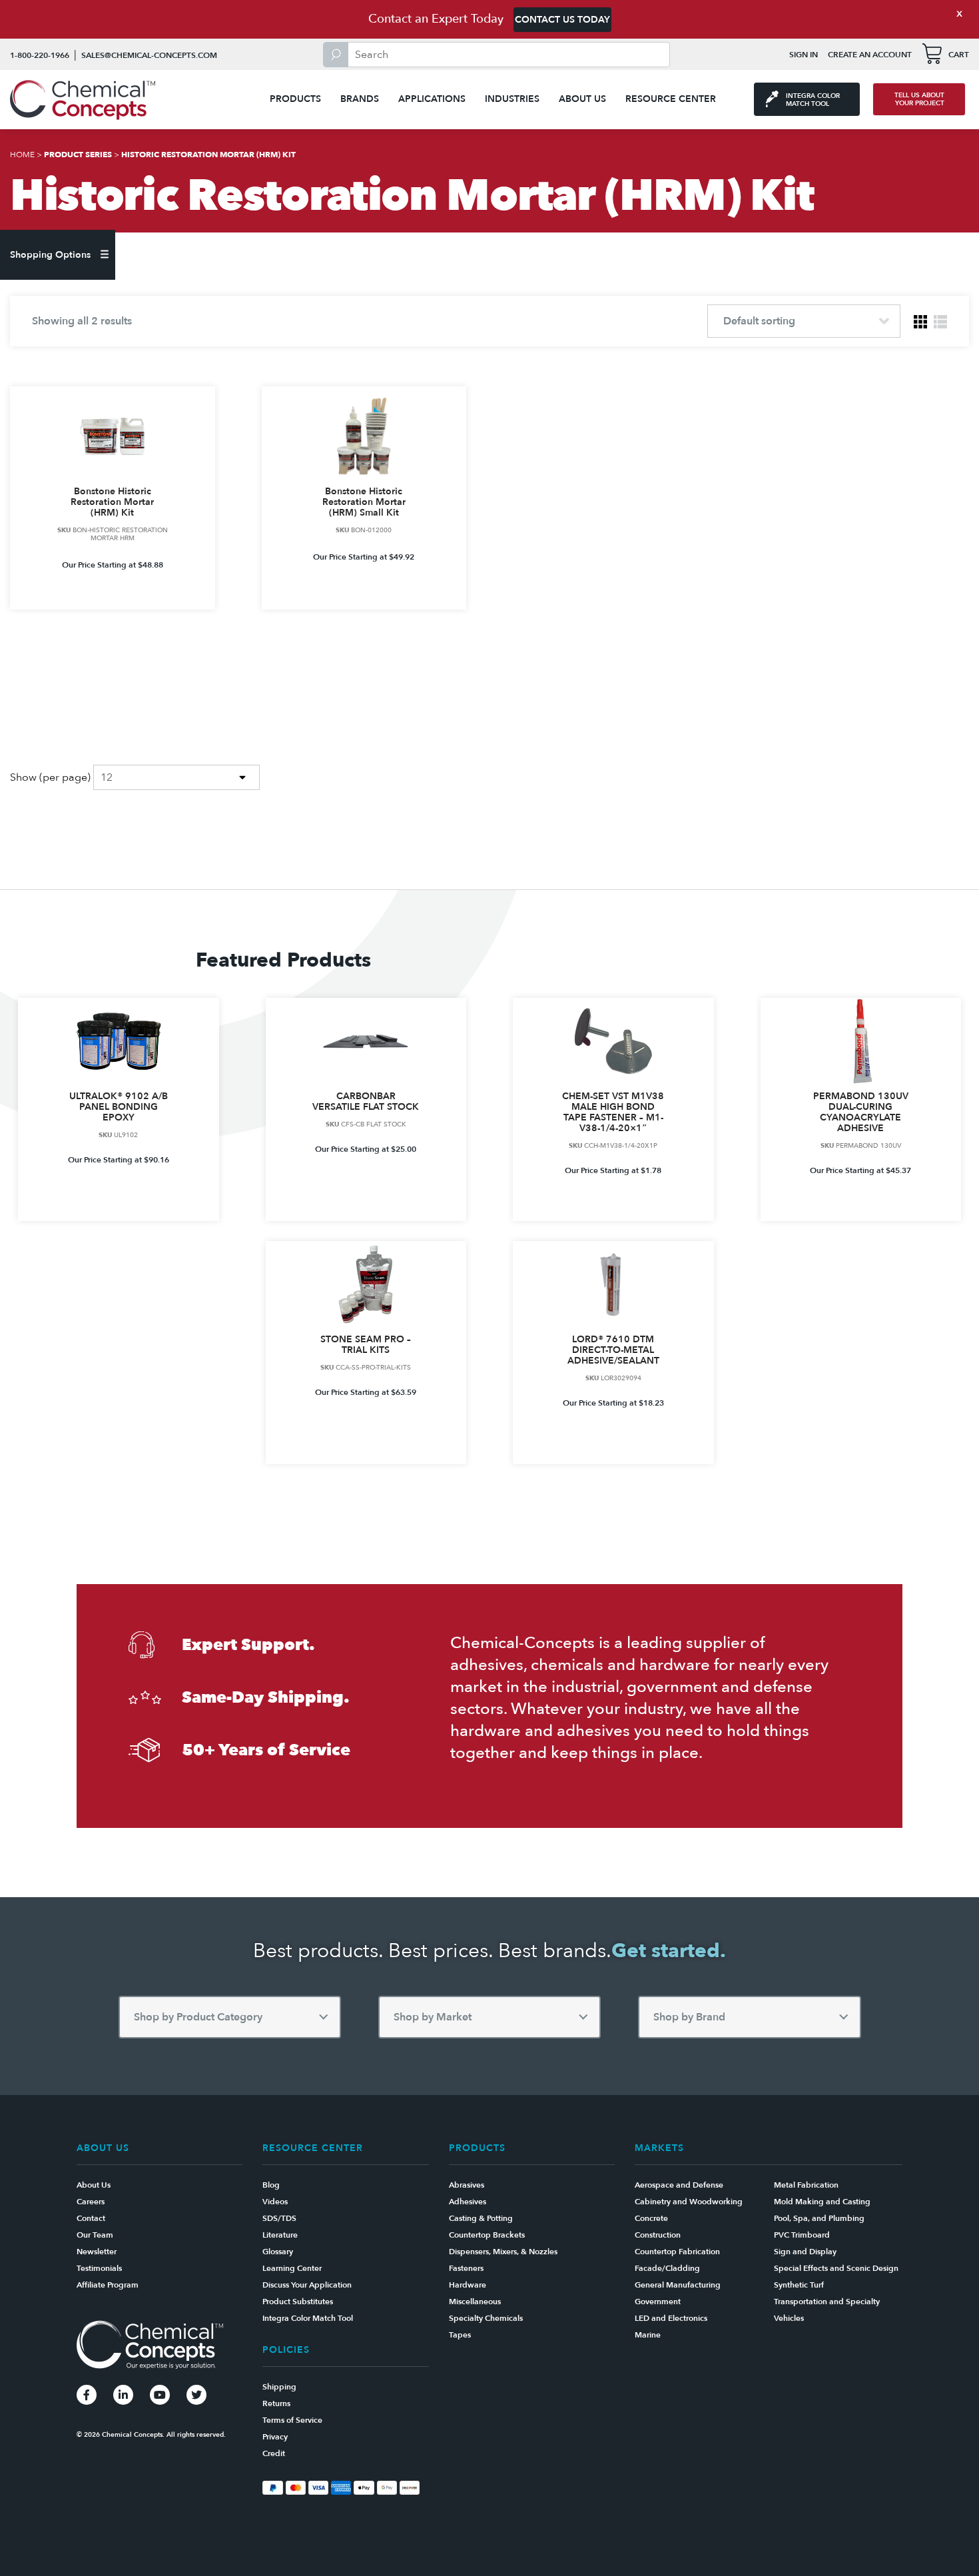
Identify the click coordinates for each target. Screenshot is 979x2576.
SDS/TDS (279, 2218)
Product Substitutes (298, 2302)
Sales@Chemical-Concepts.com (149, 55)
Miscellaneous (475, 2302)
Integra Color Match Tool (308, 2318)
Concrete (651, 2218)
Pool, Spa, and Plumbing (819, 2218)
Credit (274, 2453)
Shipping (279, 2387)
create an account (870, 55)
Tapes (460, 2335)
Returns (276, 2403)
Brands (360, 99)
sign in (804, 55)
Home (22, 155)
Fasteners (466, 2268)
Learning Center (292, 2268)
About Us (582, 99)
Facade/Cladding (667, 2268)
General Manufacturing (678, 2285)
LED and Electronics (671, 2318)
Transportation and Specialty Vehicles (827, 2310)
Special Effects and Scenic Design (836, 2268)
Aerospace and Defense (679, 2185)
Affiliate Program (108, 2285)
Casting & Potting (481, 2218)
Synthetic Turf (799, 2285)
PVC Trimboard (802, 2235)
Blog (271, 2185)
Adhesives (468, 2202)
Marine (648, 2335)
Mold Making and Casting (822, 2202)
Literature (280, 2235)
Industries (512, 99)
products (295, 99)
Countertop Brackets (487, 2235)
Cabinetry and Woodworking (689, 2202)
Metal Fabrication (806, 2185)
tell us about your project (919, 99)
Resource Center (671, 99)
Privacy (275, 2437)
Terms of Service (292, 2420)
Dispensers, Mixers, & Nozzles (503, 2252)
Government (658, 2302)
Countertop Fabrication (677, 2252)
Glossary (278, 2252)
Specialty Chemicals (486, 2318)
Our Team (95, 2235)
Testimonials (99, 2268)
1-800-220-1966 (40, 55)
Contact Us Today (562, 20)
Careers (91, 2202)
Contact (91, 2218)
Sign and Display (805, 2252)
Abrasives (467, 2185)
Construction (658, 2235)
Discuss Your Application (307, 2285)
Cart (959, 55)
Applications (432, 99)
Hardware (468, 2285)
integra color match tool (813, 100)
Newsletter (97, 2252)
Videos (275, 2202)
